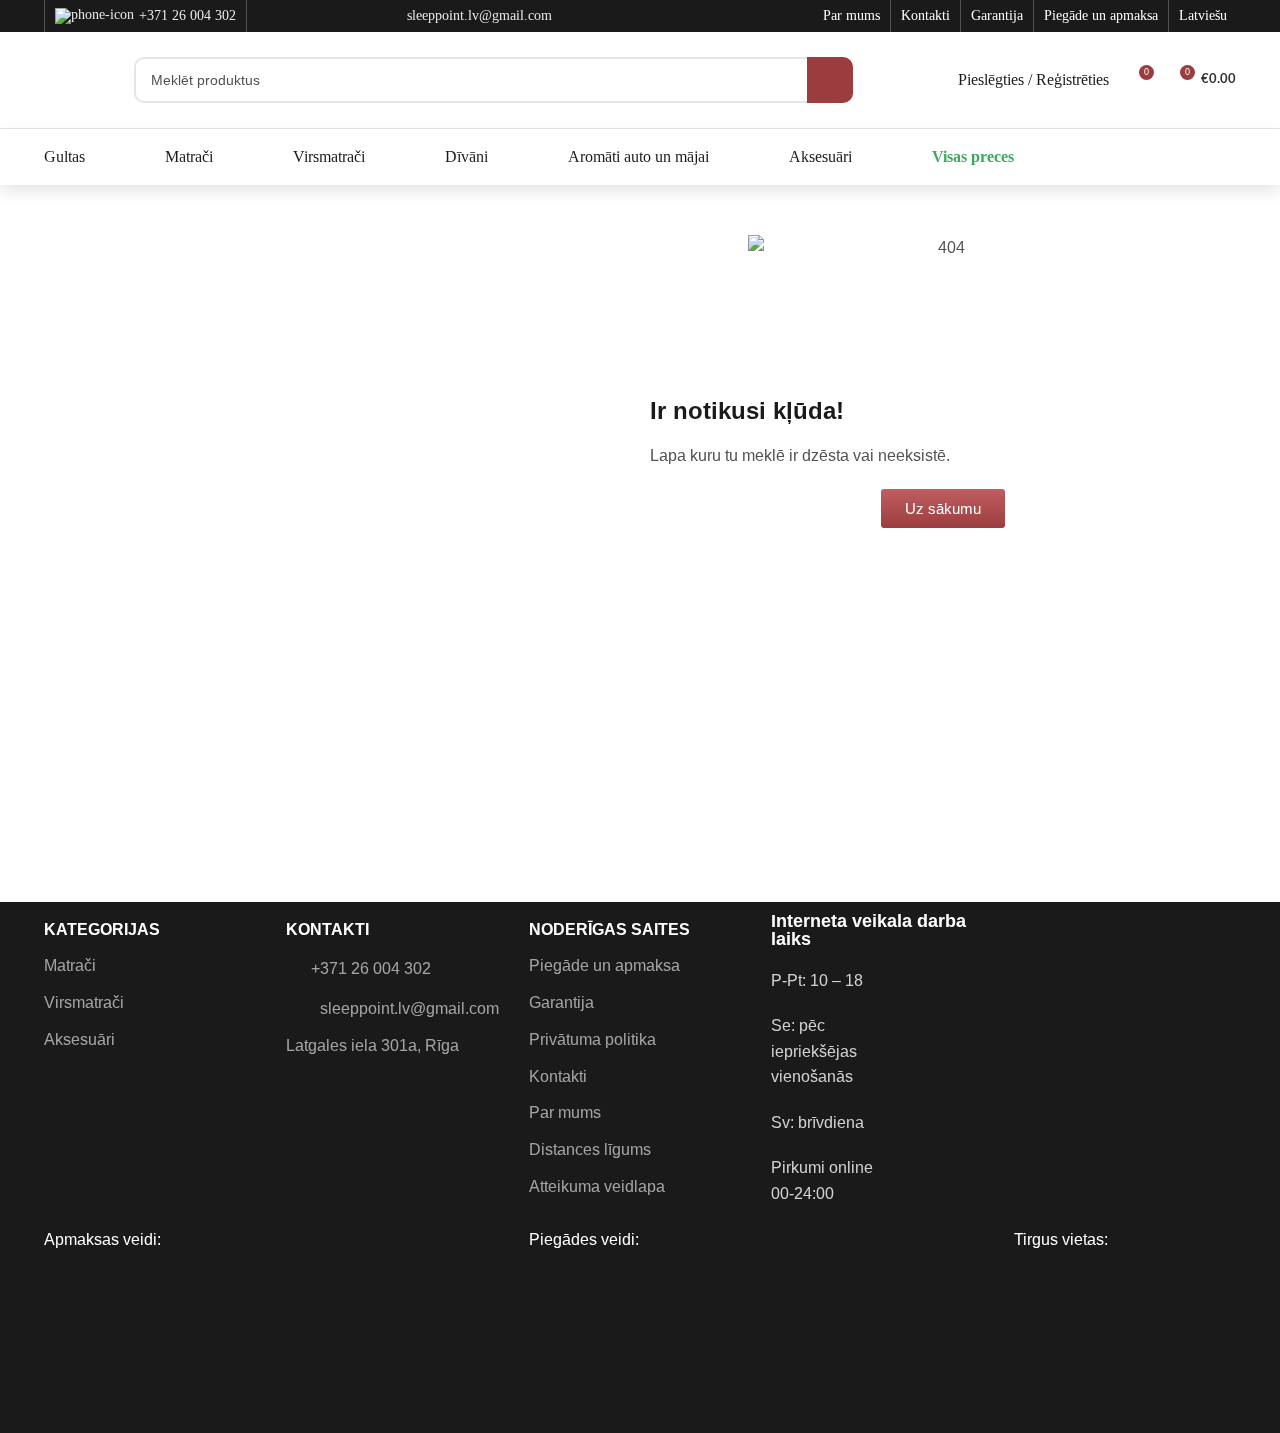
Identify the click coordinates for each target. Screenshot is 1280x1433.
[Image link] (1030, 979)
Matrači (70, 965)
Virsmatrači (84, 1002)
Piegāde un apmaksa (604, 965)
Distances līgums (590, 1149)
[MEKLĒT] (830, 80)
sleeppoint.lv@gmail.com (409, 1008)
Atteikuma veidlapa (597, 1186)
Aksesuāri (79, 1039)
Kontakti (558, 1076)
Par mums (565, 1112)
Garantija (561, 1002)
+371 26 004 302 (187, 15)
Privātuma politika (592, 1039)
